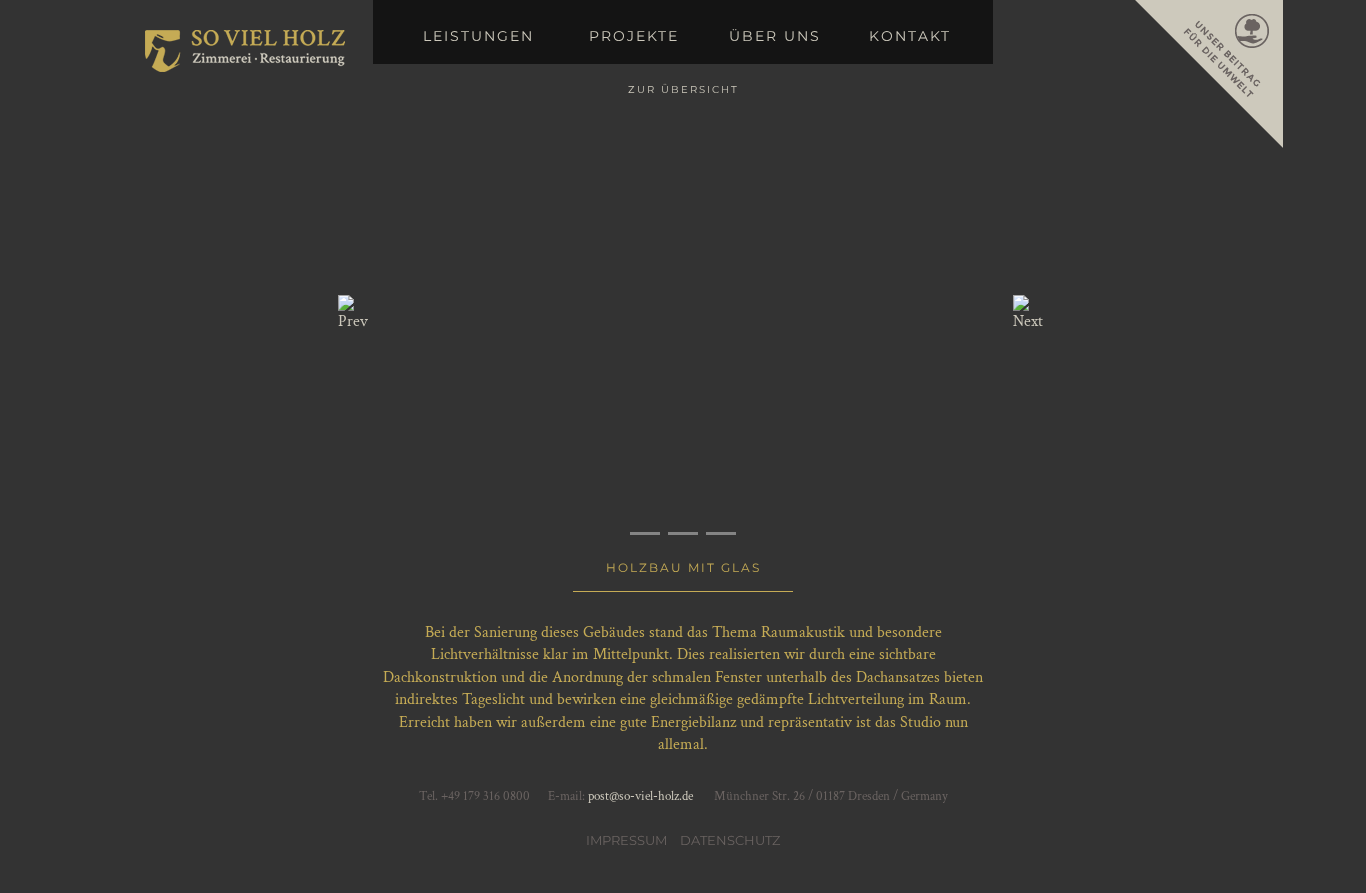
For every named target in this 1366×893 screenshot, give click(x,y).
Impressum (626, 840)
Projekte (634, 36)
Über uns (775, 36)
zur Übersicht (683, 89)
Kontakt (910, 36)
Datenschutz (730, 840)
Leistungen (478, 36)
